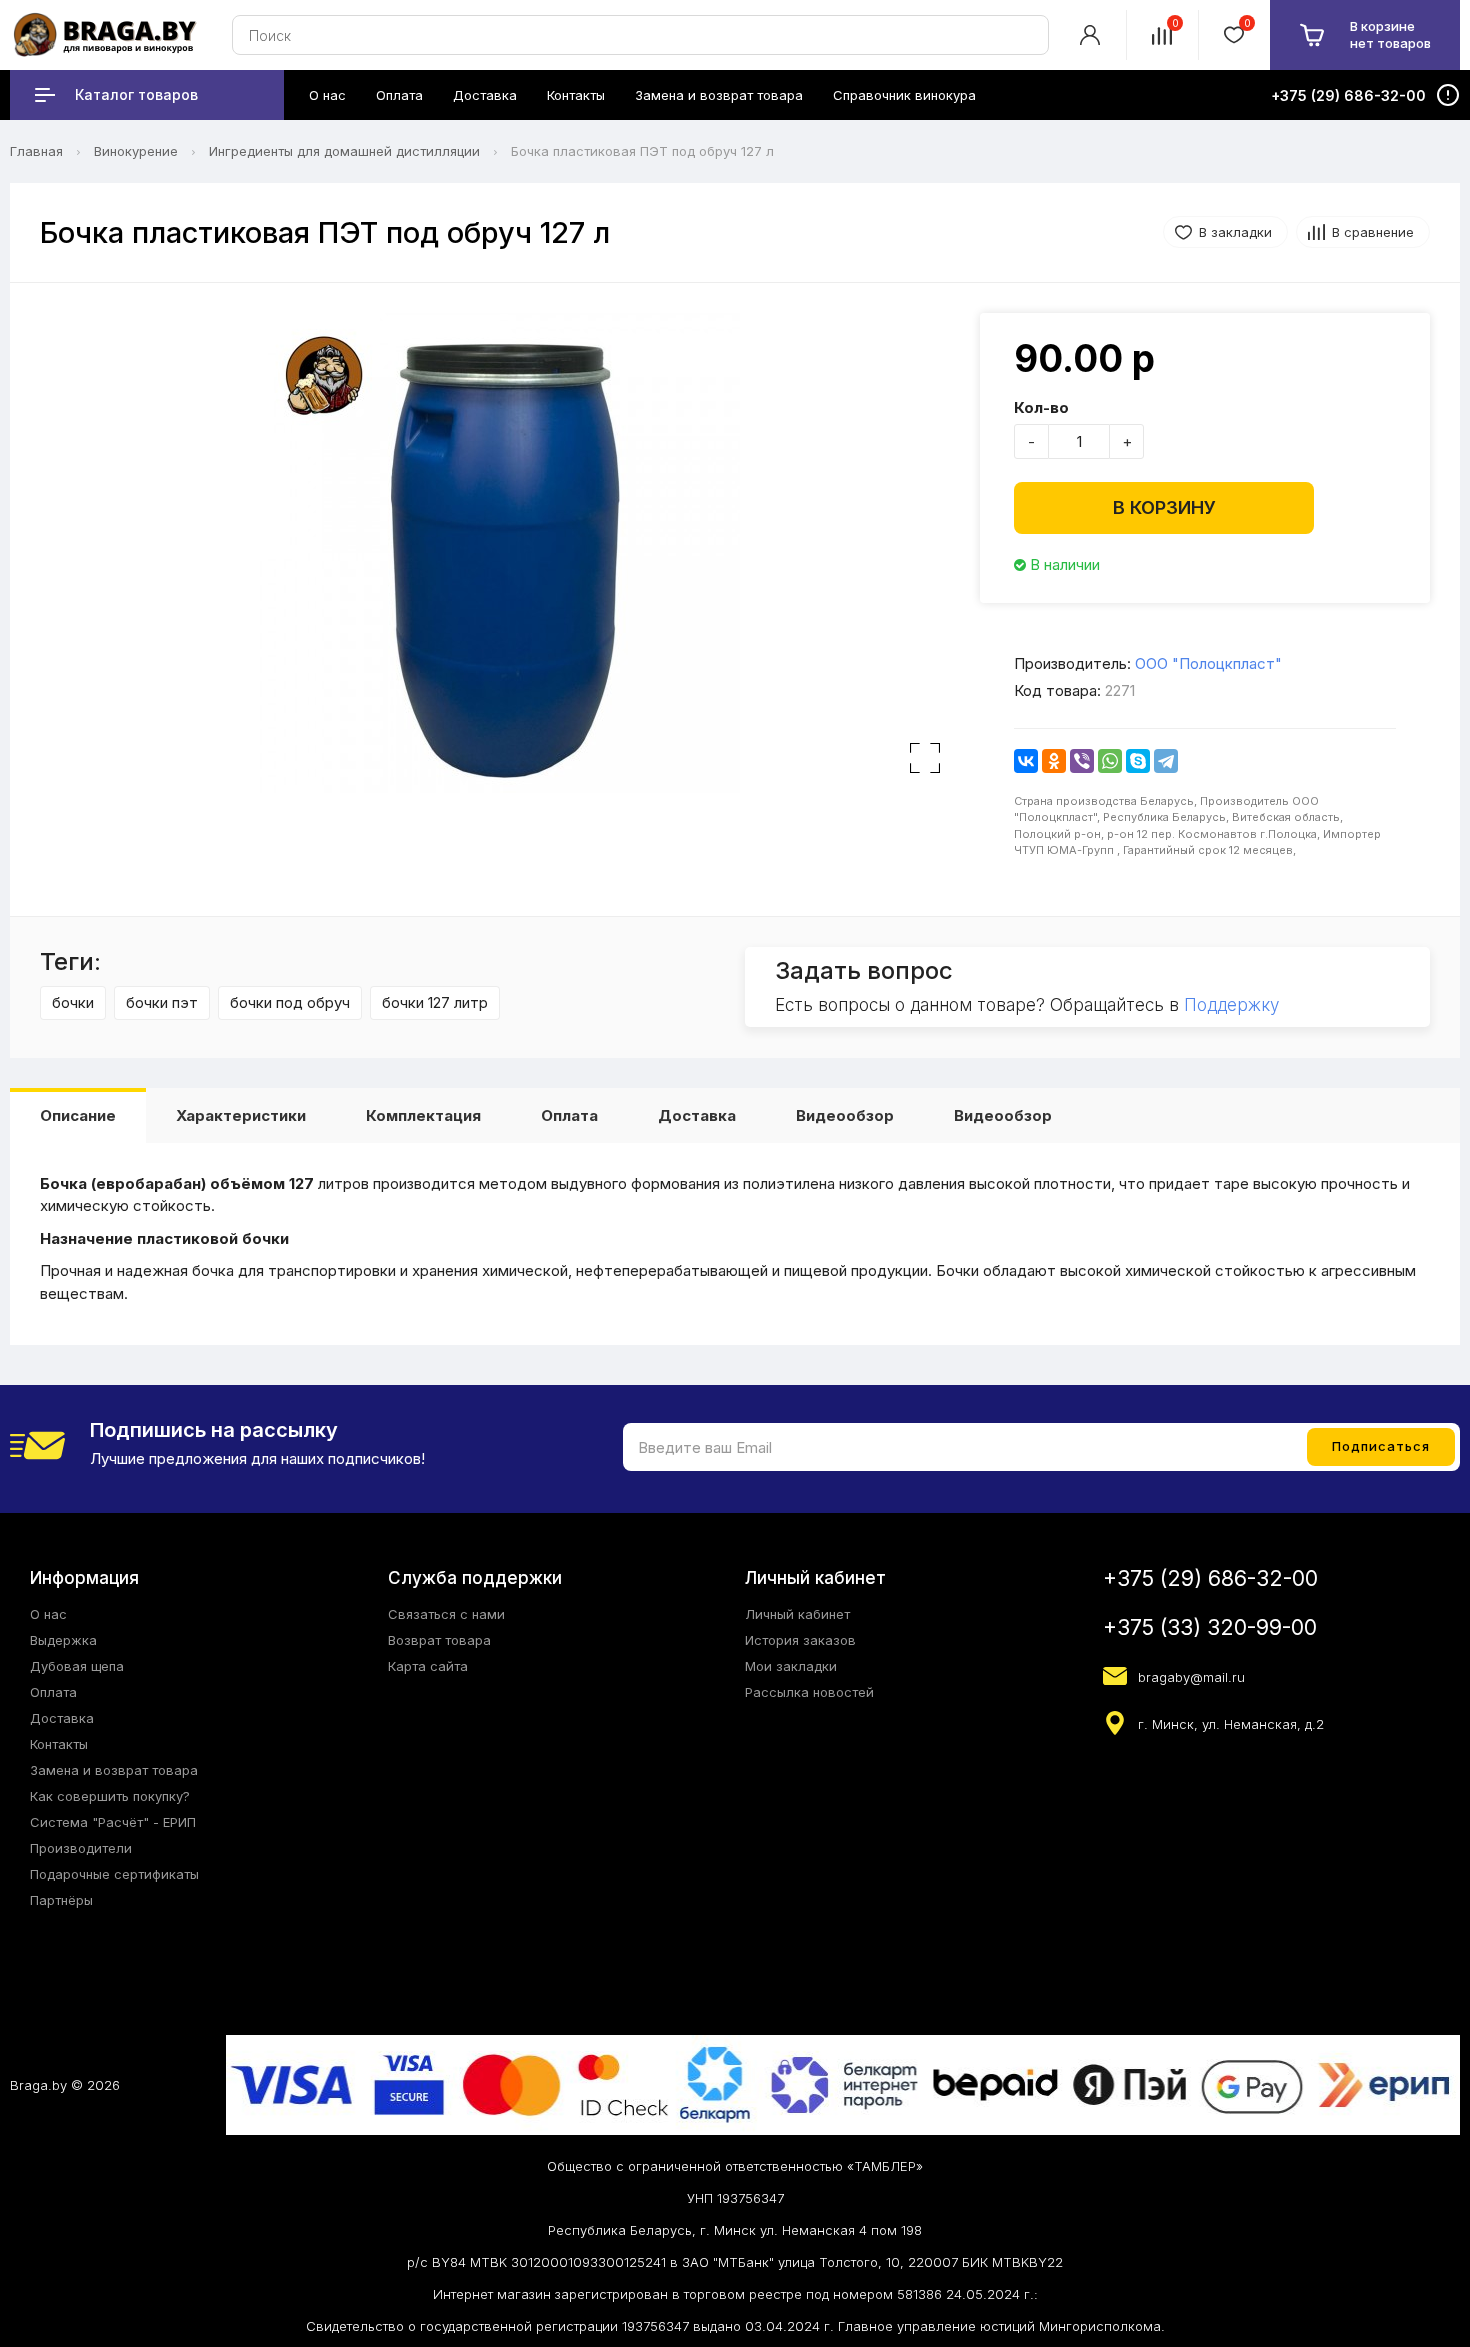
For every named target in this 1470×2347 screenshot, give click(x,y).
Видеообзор (845, 1115)
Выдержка (63, 1640)
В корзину (1164, 507)
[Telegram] (1166, 761)
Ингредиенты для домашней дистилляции (344, 151)
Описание (78, 1115)
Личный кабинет (797, 1614)
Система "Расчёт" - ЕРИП (113, 1822)
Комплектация (423, 1115)
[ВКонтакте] (1026, 761)
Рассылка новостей (809, 1692)
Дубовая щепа (77, 1666)
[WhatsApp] (1110, 761)
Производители (81, 1848)
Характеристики (241, 1115)
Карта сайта (428, 1666)
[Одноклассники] (1054, 761)
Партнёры (61, 1900)
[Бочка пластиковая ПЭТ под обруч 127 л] (500, 553)
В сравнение (1373, 232)
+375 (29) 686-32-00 (1210, 1578)
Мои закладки (791, 1666)
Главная (36, 151)
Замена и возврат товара (114, 1770)
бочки (73, 1002)
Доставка (697, 1115)
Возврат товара (439, 1640)
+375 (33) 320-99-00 (1210, 1627)
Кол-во (1041, 407)
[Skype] (1138, 761)
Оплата (569, 1115)
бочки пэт (162, 1002)
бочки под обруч (290, 1002)
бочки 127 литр (435, 1002)
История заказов (800, 1640)
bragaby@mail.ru (1191, 1677)
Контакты (59, 1744)
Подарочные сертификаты (114, 1874)
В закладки (1235, 232)
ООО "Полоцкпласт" (1208, 663)
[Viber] (1082, 761)
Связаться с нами (446, 1614)
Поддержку (1231, 1005)
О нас (48, 1614)
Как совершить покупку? (110, 1796)
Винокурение (136, 151)
